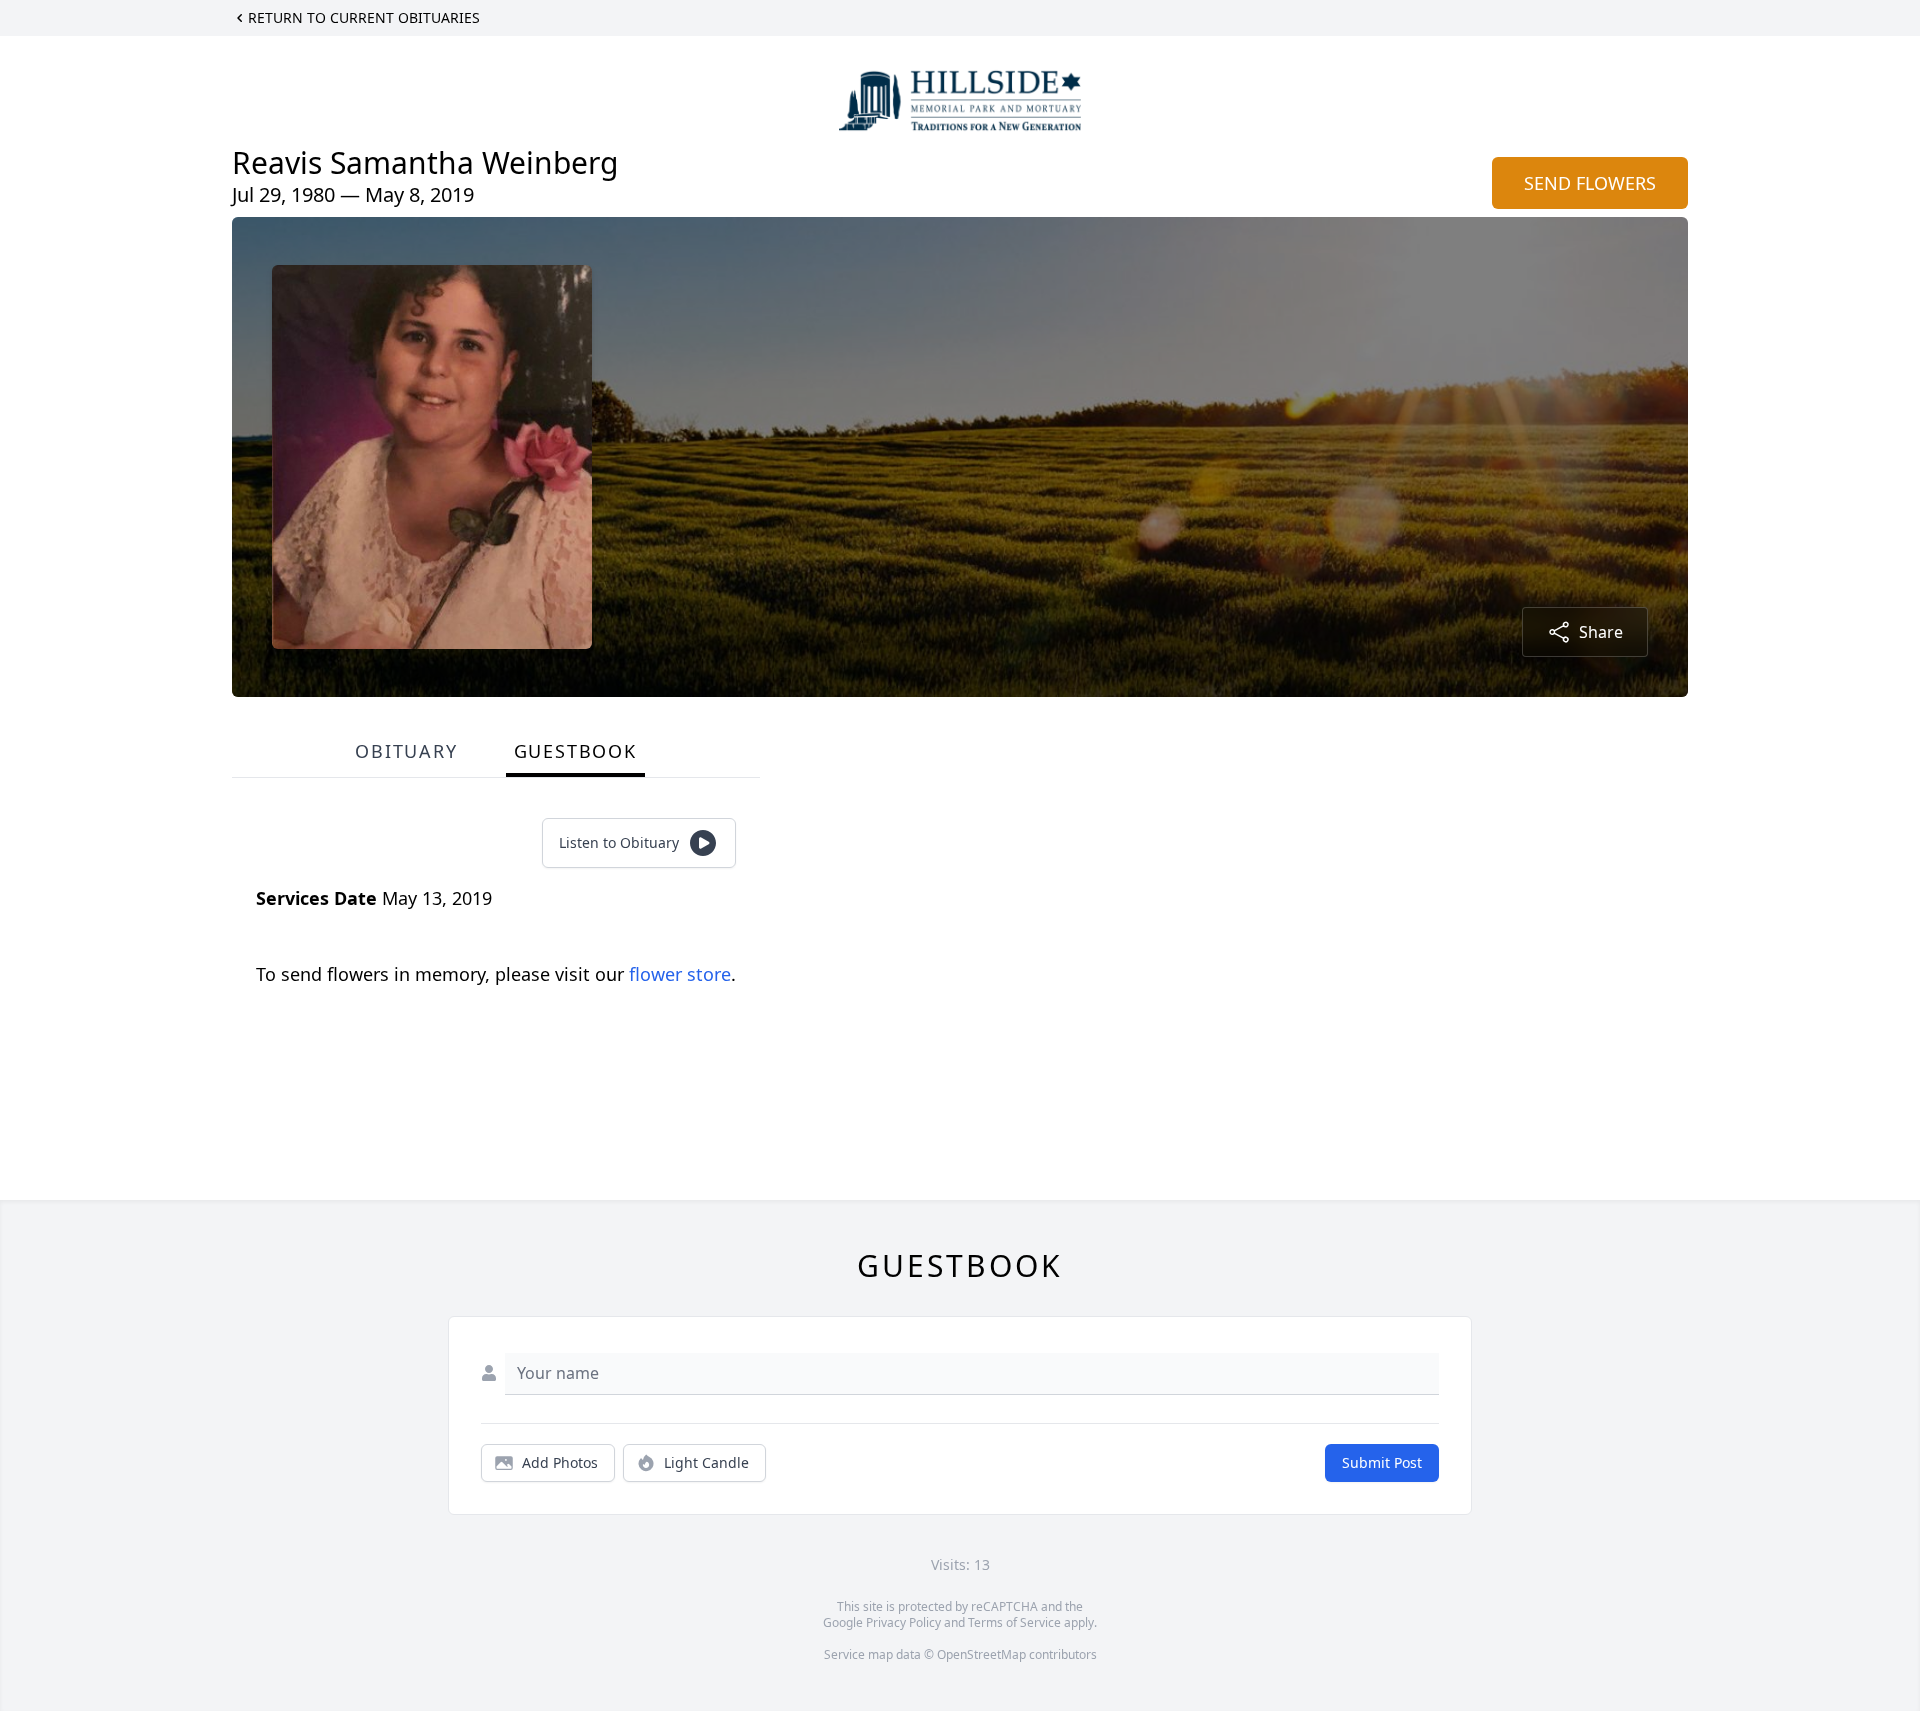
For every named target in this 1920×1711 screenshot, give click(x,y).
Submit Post (1382, 1462)
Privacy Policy (903, 1622)
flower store (680, 974)
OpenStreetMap (981, 1654)
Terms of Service (1014, 1622)
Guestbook (575, 751)
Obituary (406, 751)
